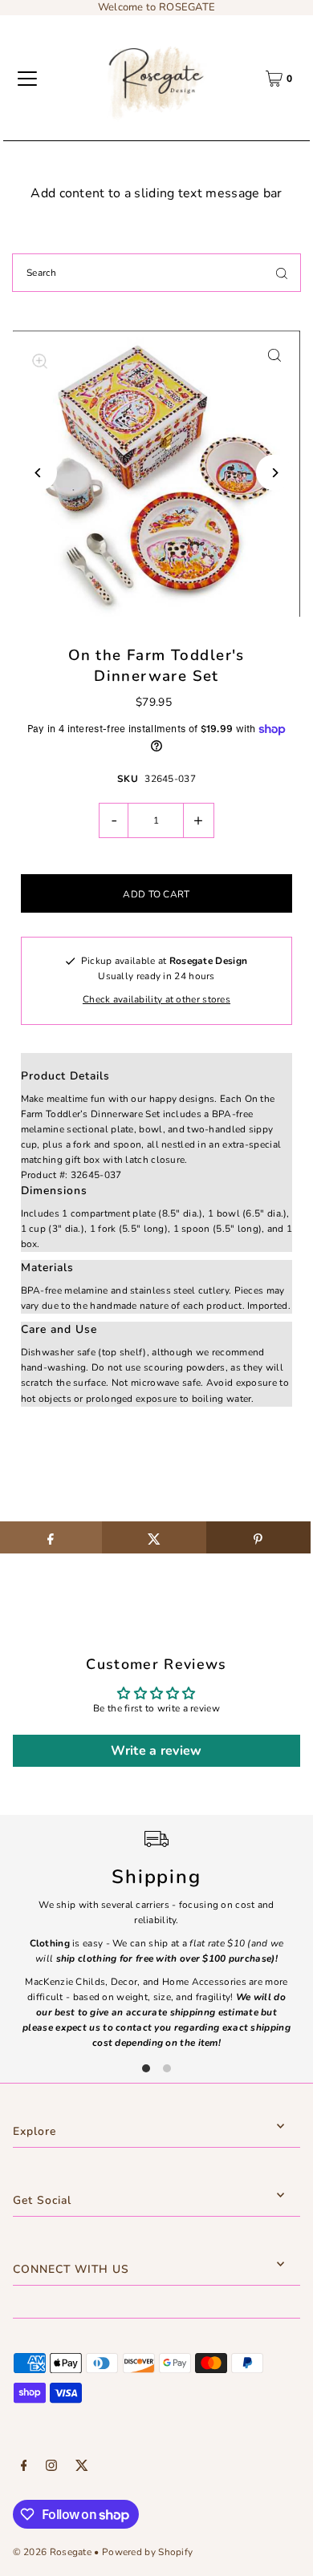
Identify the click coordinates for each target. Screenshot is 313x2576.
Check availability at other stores (156, 999)
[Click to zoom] (274, 355)
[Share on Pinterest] (258, 1537)
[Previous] (39, 473)
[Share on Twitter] (154, 1537)
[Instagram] (51, 2468)
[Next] (274, 473)
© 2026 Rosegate (52, 2552)
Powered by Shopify (147, 2552)
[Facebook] (24, 2468)
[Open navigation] (27, 79)
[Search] (282, 273)
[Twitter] (82, 2468)
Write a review (156, 1751)
